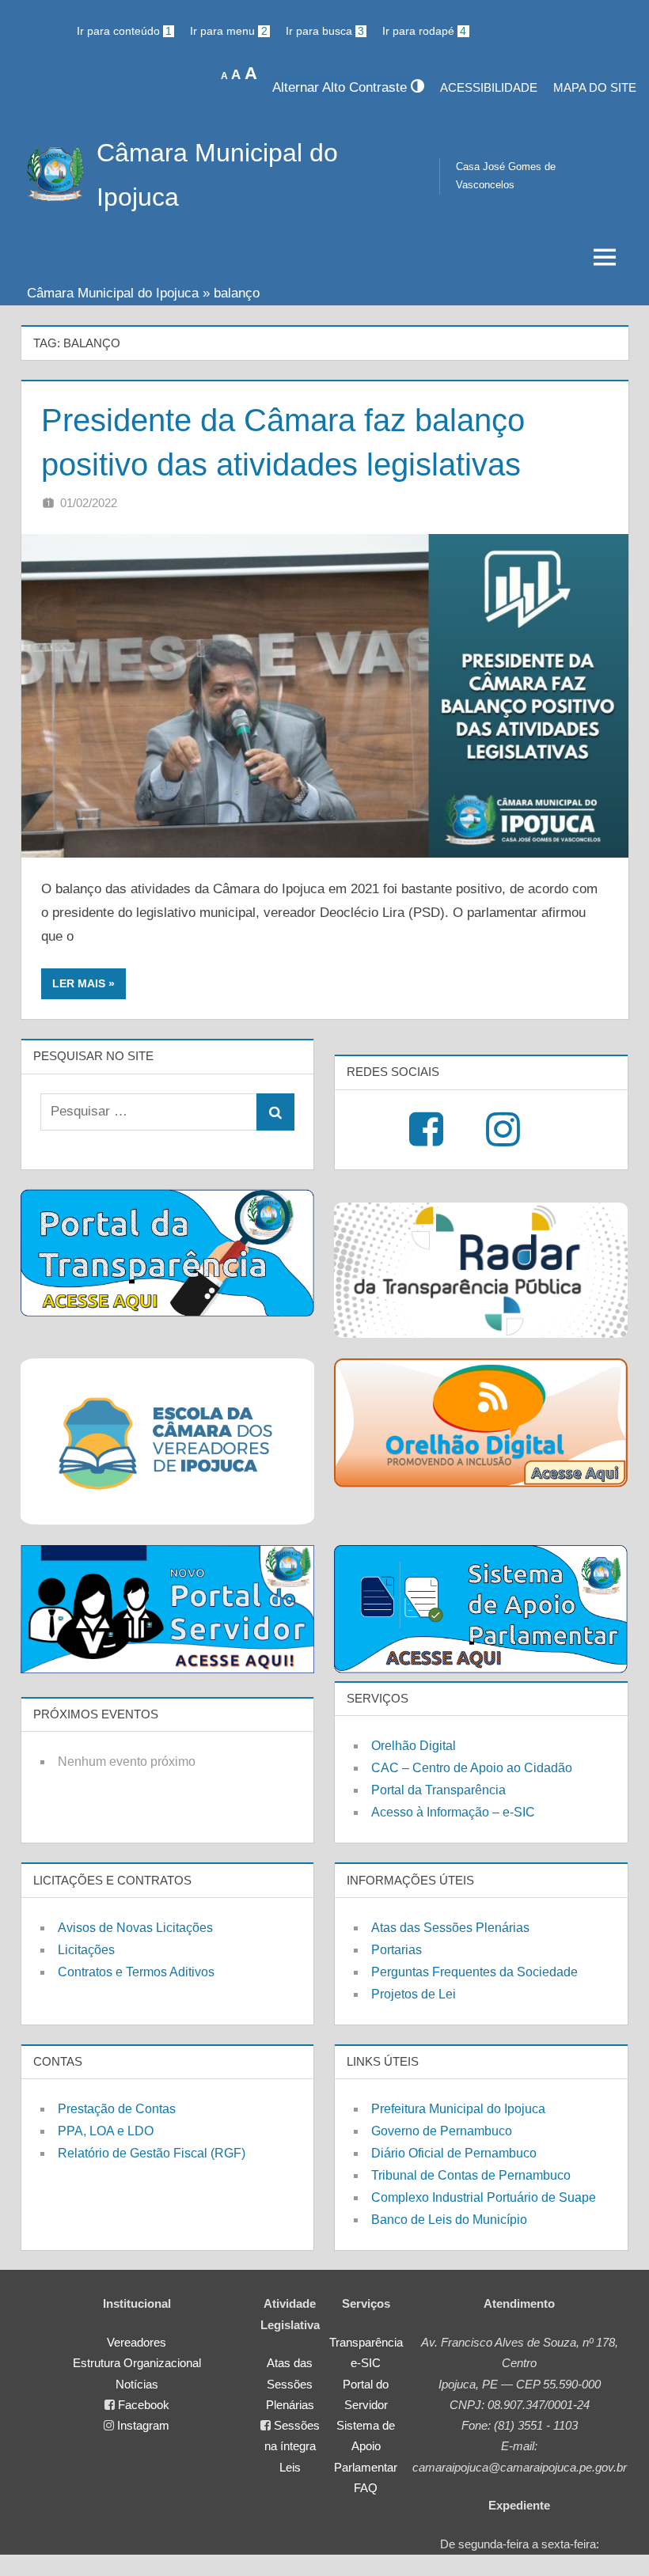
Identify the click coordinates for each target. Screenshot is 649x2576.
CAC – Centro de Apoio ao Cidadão (472, 1768)
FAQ (366, 2488)
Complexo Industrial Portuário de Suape (484, 2197)
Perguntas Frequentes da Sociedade (474, 1972)
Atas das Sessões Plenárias (450, 1928)
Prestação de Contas (117, 2109)
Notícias (137, 2384)
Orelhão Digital (414, 1746)
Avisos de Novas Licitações (135, 1928)
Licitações (86, 1950)
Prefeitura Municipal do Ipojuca (458, 2109)
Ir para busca (325, 31)
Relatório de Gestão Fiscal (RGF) (152, 2153)
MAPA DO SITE (595, 87)
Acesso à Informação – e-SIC (453, 1812)
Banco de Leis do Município (449, 2220)
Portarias (397, 1950)
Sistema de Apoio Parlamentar (366, 2446)
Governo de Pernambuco (442, 2131)
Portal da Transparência (438, 1790)
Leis (290, 2467)
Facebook (144, 2405)
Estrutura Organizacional (137, 2363)
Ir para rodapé (424, 31)
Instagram (143, 2425)
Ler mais (79, 983)
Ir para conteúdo (124, 31)
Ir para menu (228, 31)
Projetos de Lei (414, 1994)
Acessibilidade (489, 87)
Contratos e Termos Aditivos (136, 1972)
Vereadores (137, 2342)
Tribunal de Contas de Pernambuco (471, 2175)
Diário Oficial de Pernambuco (454, 2153)
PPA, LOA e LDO (106, 2131)
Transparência (366, 2342)
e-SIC (366, 2363)
